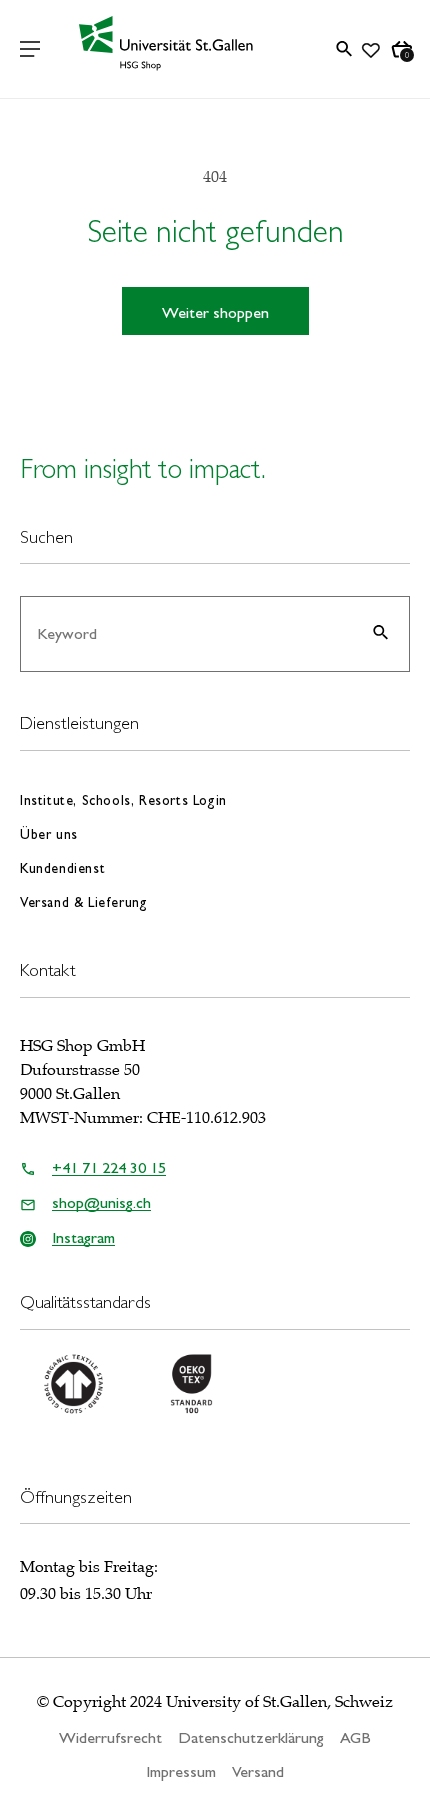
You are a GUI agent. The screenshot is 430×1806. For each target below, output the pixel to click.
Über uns (49, 834)
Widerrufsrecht (110, 1737)
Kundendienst (62, 868)
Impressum (181, 1771)
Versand (258, 1771)
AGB (355, 1737)
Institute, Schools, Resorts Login (123, 800)
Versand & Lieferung (83, 902)
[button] (30, 49)
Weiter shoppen (215, 312)
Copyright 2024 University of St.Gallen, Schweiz (223, 1702)
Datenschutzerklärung (251, 1737)
